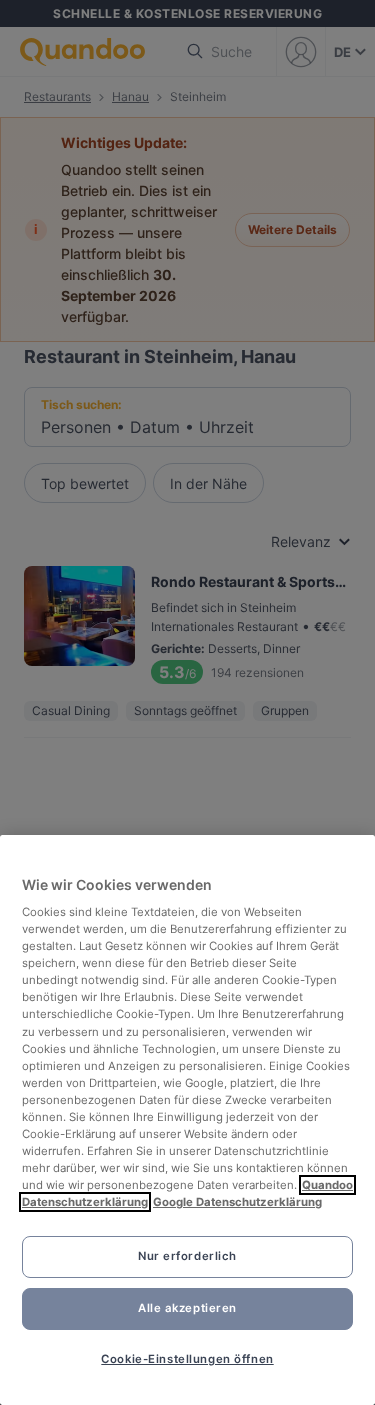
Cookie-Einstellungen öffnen (187, 1359)
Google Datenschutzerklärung (237, 1202)
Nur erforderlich (187, 1256)
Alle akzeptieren (187, 1308)
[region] (187, 1120)
